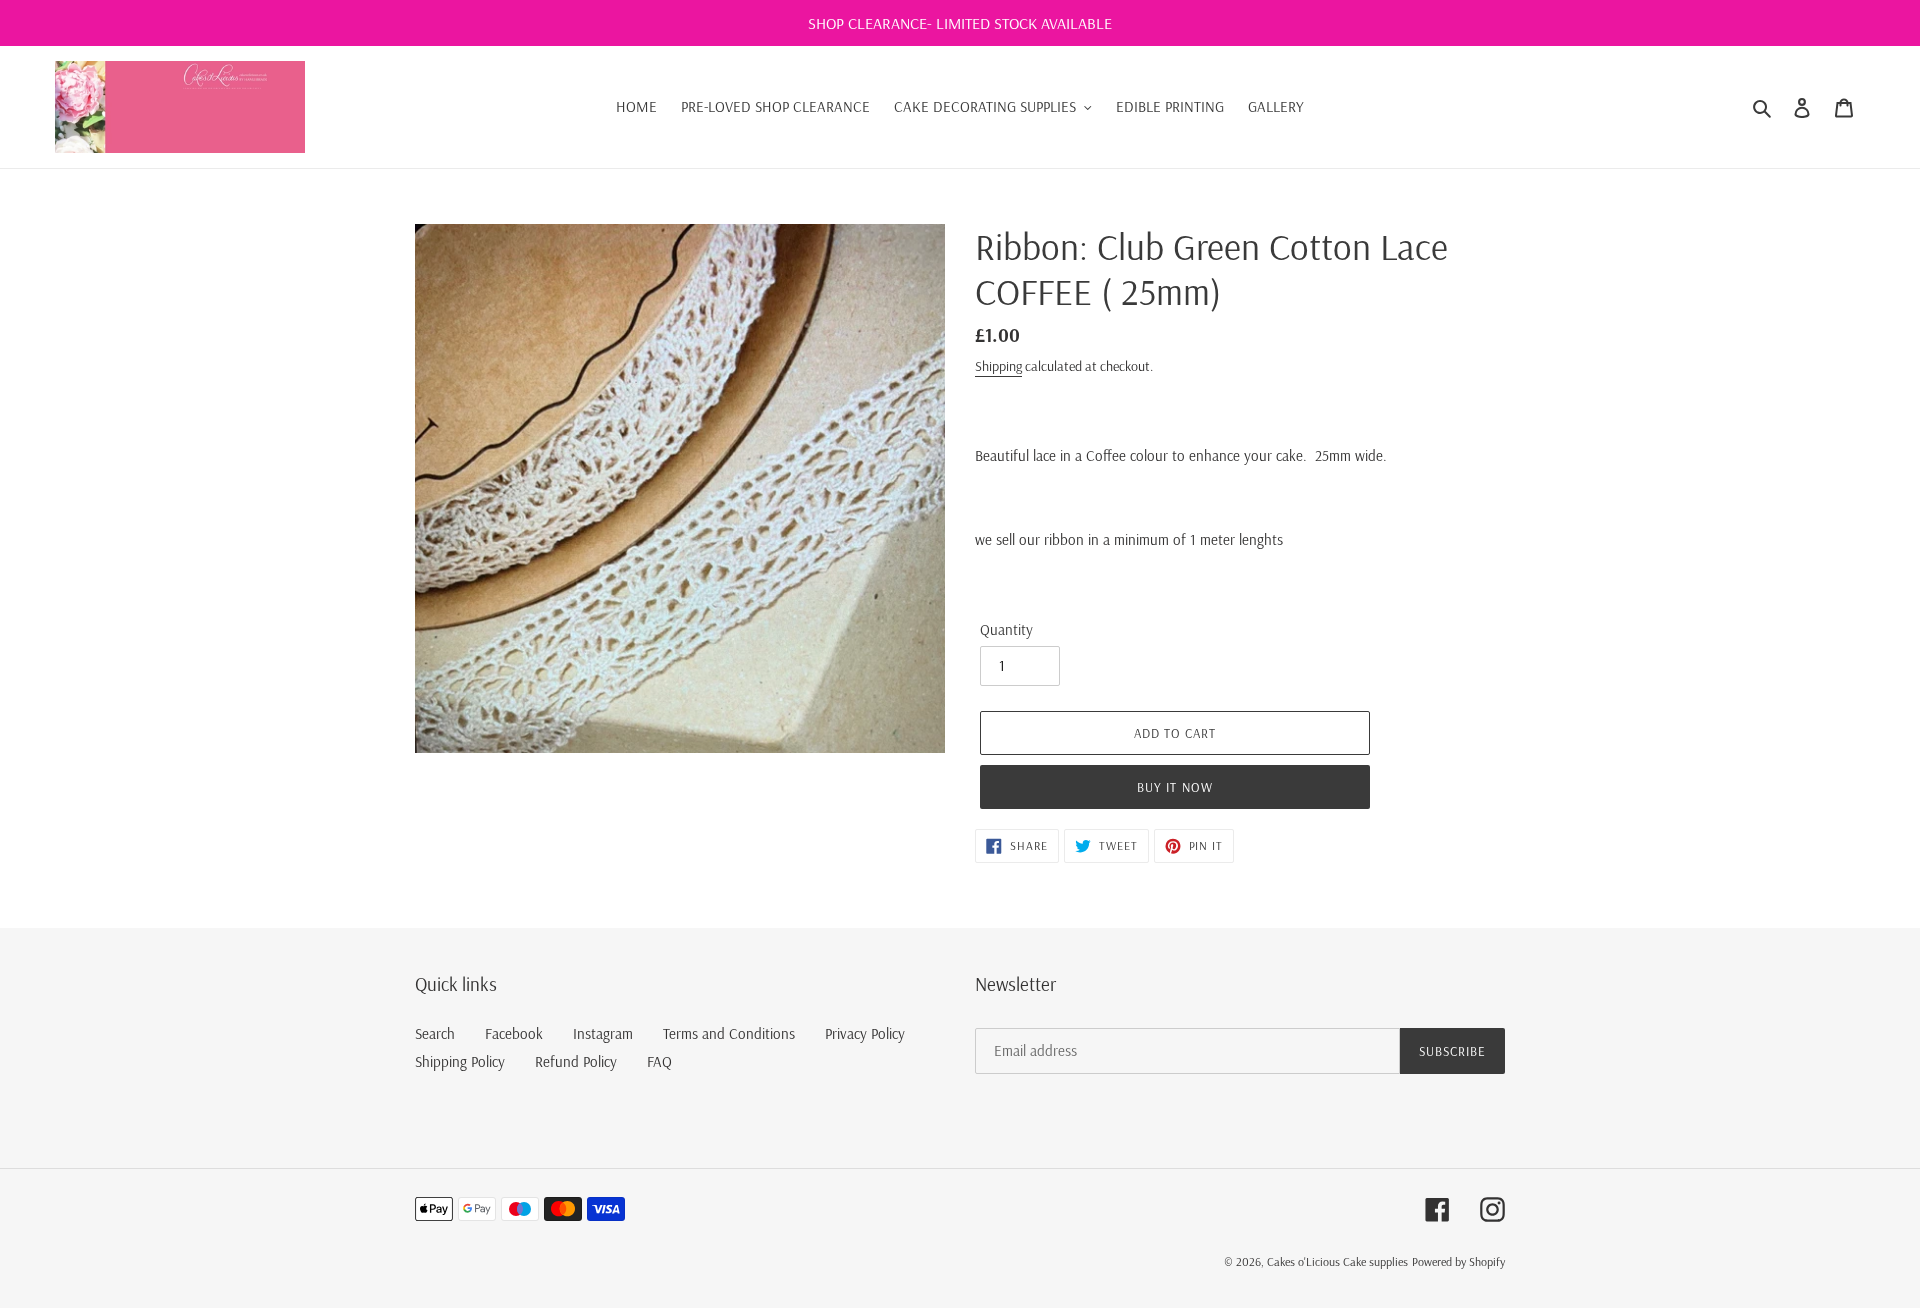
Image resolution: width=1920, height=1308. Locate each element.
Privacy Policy (865, 1033)
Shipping (998, 366)
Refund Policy (576, 1061)
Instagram (603, 1033)
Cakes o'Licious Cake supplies (1337, 1261)
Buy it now (1174, 787)
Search (435, 1033)
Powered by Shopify (1458, 1261)
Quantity (1006, 629)
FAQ (659, 1061)
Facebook (514, 1033)
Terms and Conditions (729, 1033)
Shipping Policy (460, 1061)
